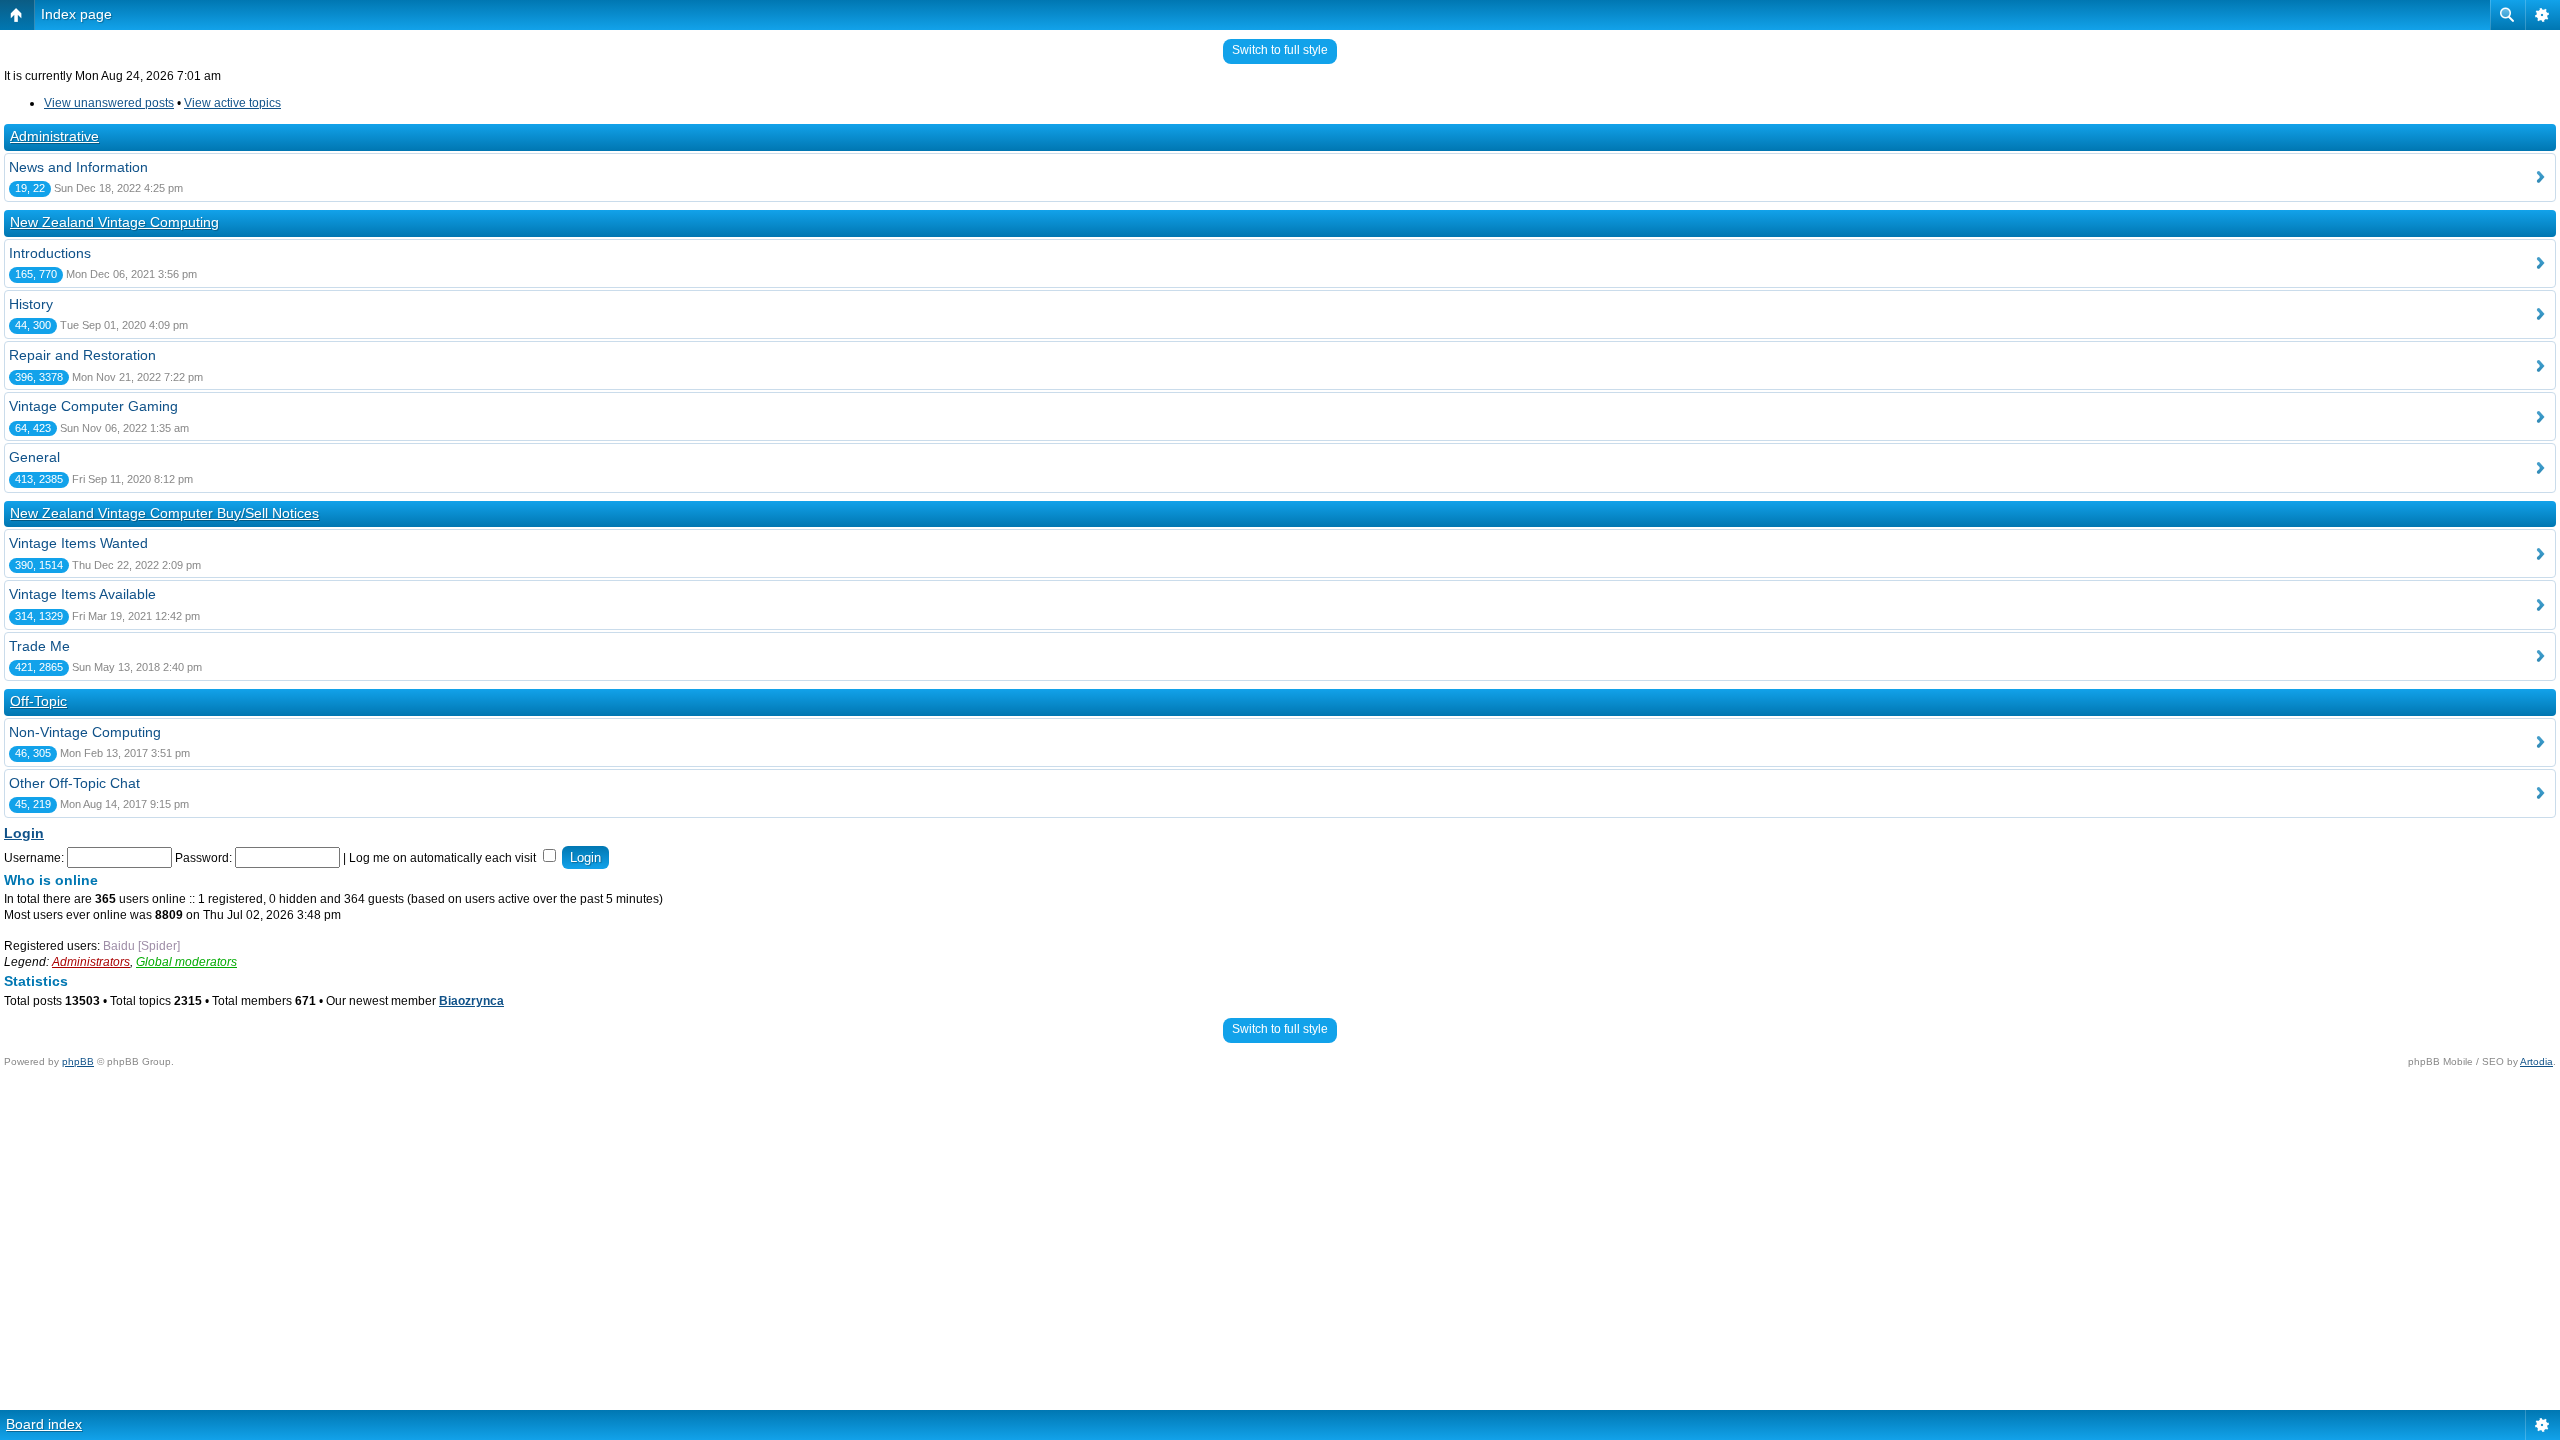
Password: (203, 858)
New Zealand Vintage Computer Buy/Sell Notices (164, 513)
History (31, 304)
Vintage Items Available (82, 594)
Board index (44, 1424)
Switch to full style (1280, 50)
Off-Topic (38, 701)
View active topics (232, 103)
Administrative (54, 136)
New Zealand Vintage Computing (114, 222)
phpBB (78, 1061)
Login (24, 833)
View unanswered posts (109, 103)
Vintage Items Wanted (78, 543)
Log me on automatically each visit (444, 858)
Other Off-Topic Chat (74, 783)
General (34, 457)
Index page (76, 14)
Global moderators (186, 962)
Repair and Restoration (82, 355)
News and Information (78, 167)
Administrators (91, 962)
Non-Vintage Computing (85, 732)
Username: (34, 858)
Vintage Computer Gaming (93, 406)
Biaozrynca (471, 1001)
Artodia (2536, 1061)
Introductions (50, 253)
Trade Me (39, 646)
